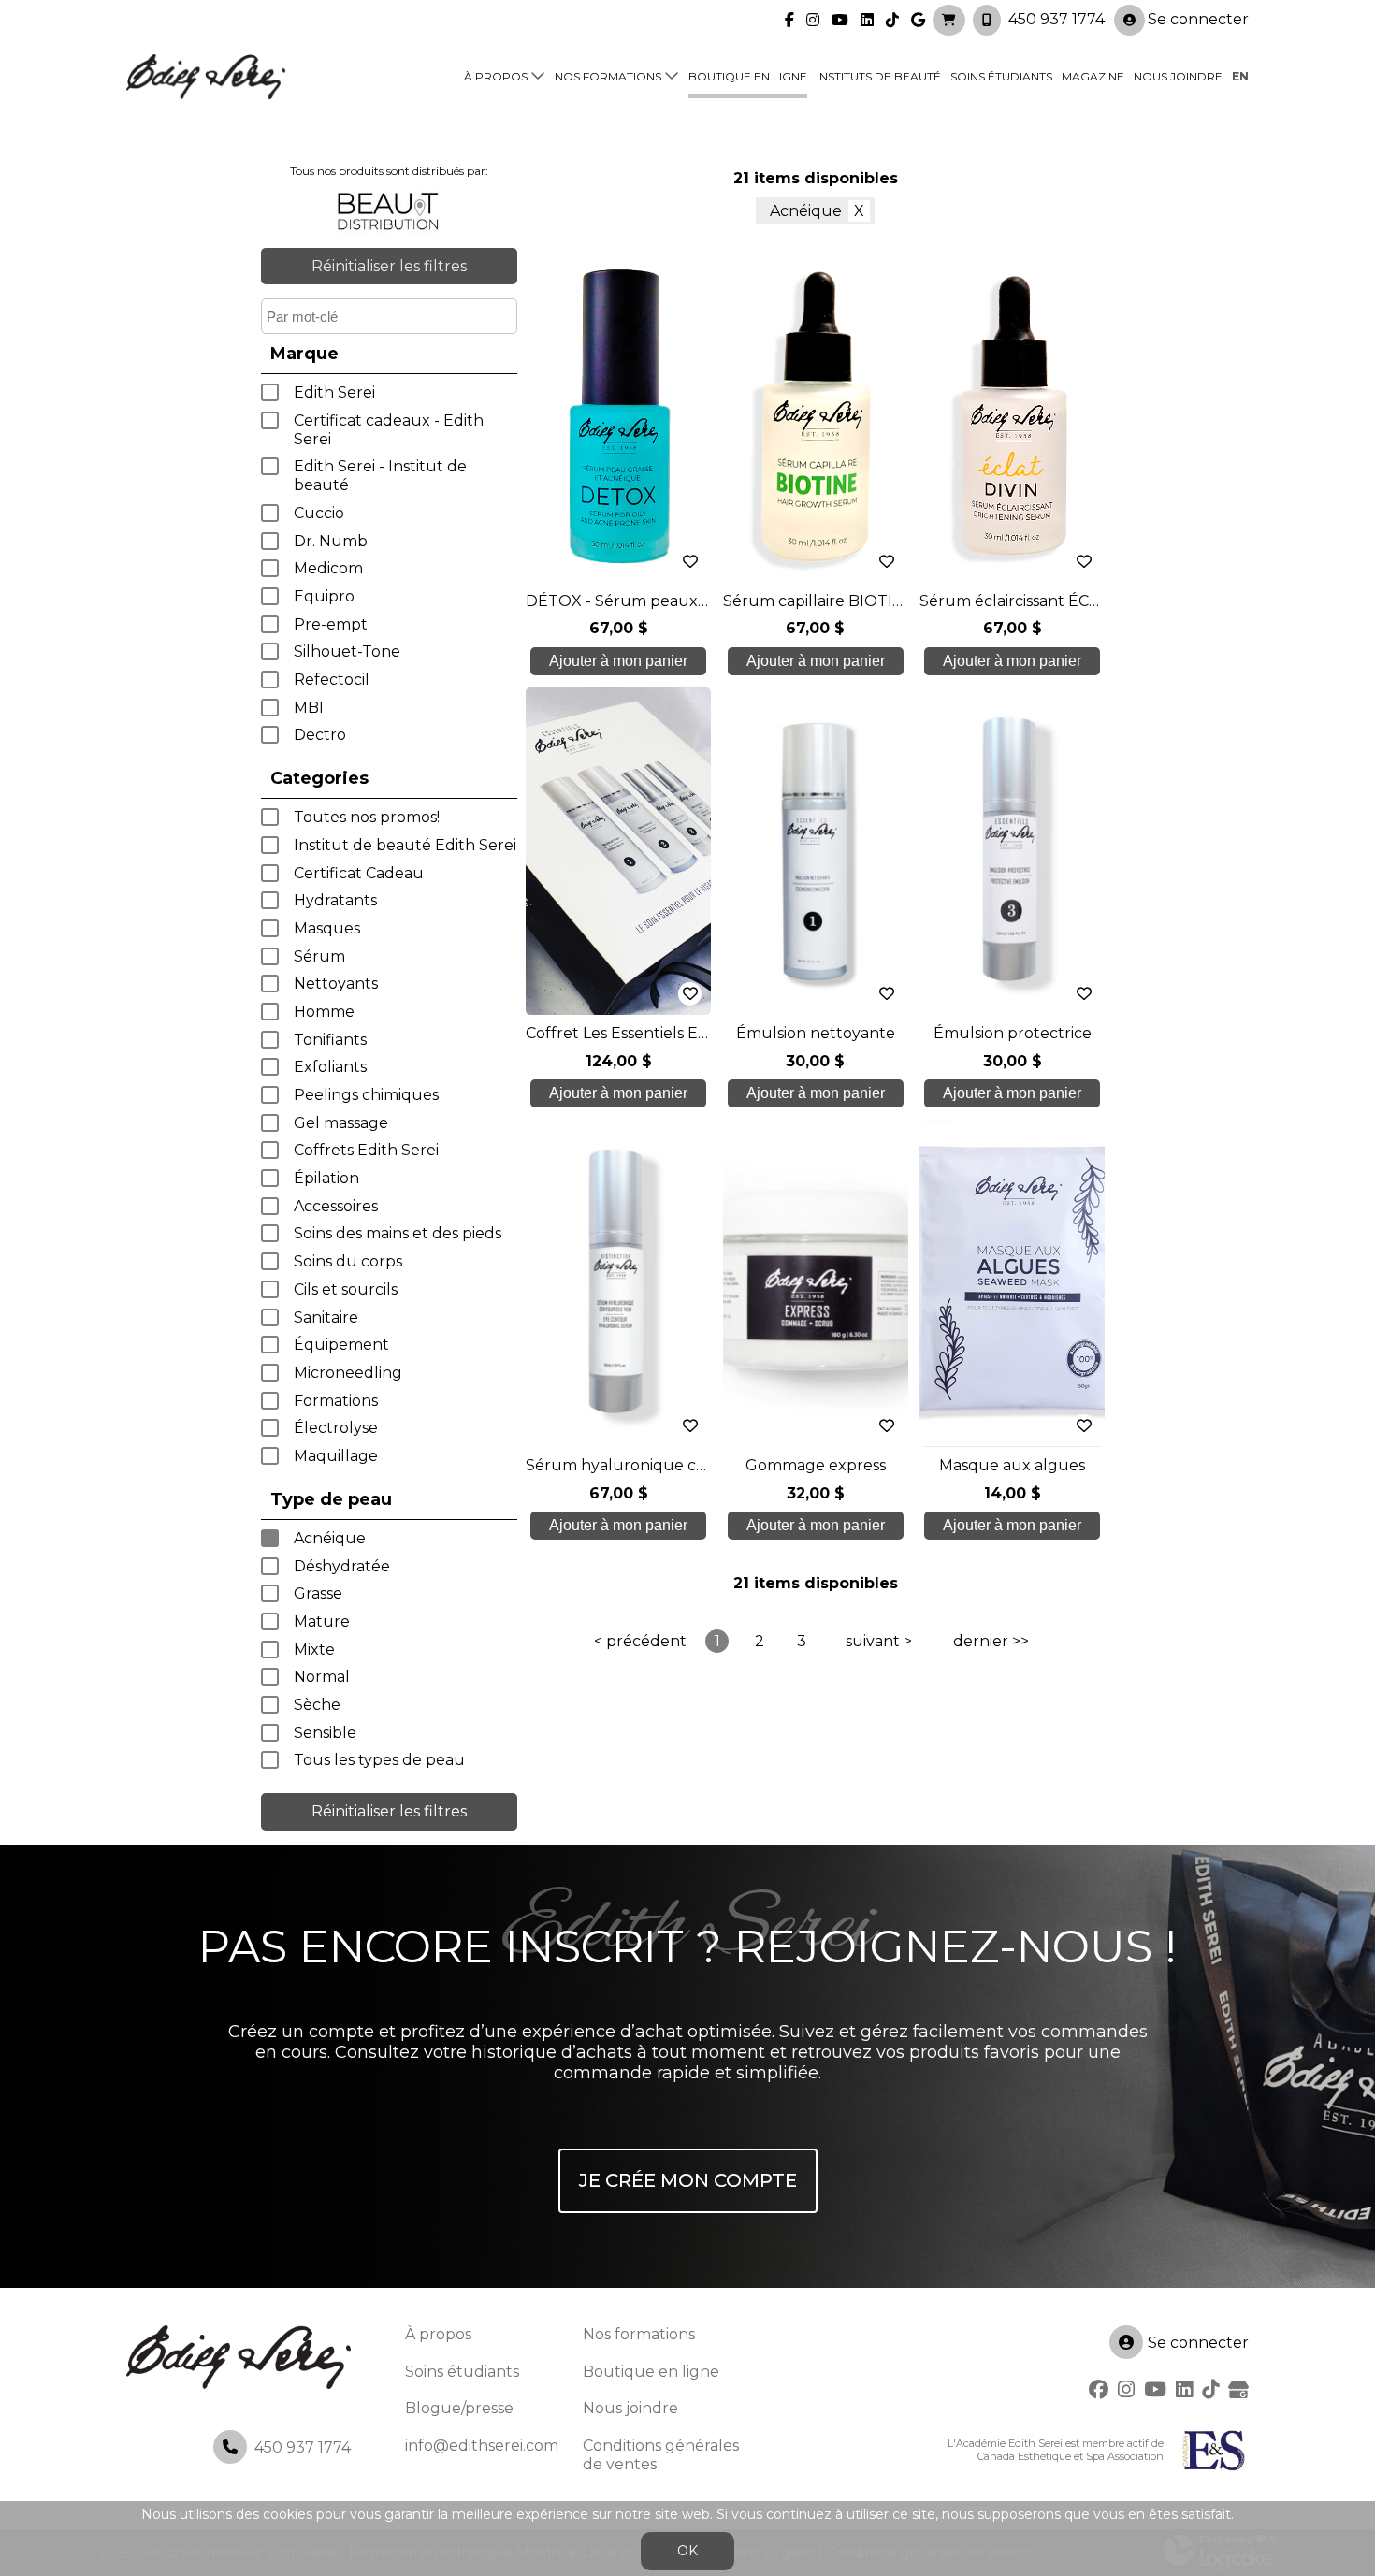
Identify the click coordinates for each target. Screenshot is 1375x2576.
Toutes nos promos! (367, 817)
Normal (322, 1677)
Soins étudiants (1001, 76)
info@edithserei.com (482, 2446)
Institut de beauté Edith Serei (405, 845)
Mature (322, 1621)
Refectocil (332, 680)
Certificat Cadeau (359, 873)
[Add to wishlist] (690, 562)
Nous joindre (1178, 76)
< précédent (640, 1641)
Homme (324, 1012)
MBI (309, 708)
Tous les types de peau (379, 1760)
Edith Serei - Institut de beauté (380, 476)
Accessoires (336, 1206)
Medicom (328, 568)
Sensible (325, 1733)
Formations (336, 1401)
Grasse (318, 1593)
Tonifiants (330, 1040)
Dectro (320, 735)
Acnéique (330, 1538)
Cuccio (319, 513)
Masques (327, 928)
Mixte (314, 1650)
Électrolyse (336, 1428)
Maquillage (336, 1456)
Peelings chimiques (366, 1095)
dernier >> (991, 1641)
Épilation (326, 1178)
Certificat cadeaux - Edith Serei (389, 430)
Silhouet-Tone (347, 651)
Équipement (341, 1345)
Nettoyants (336, 984)
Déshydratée (342, 1566)
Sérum (319, 956)
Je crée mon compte (688, 2180)
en (1240, 76)
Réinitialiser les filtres (389, 266)
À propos (496, 76)
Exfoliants (330, 1067)
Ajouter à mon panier (618, 661)
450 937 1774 (1057, 19)
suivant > (879, 1641)
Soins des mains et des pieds (398, 1233)
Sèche (317, 1705)
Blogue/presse (459, 2408)
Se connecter (1198, 19)
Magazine (1093, 76)
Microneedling (348, 1373)
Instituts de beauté (879, 76)
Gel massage (341, 1123)
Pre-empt (331, 624)
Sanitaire (326, 1317)
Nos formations (608, 76)
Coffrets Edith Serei (366, 1150)
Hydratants (335, 900)
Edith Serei (334, 392)
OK (687, 2551)
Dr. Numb (331, 541)
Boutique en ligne (748, 76)
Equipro (324, 596)
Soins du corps (348, 1261)
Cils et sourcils (346, 1289)
